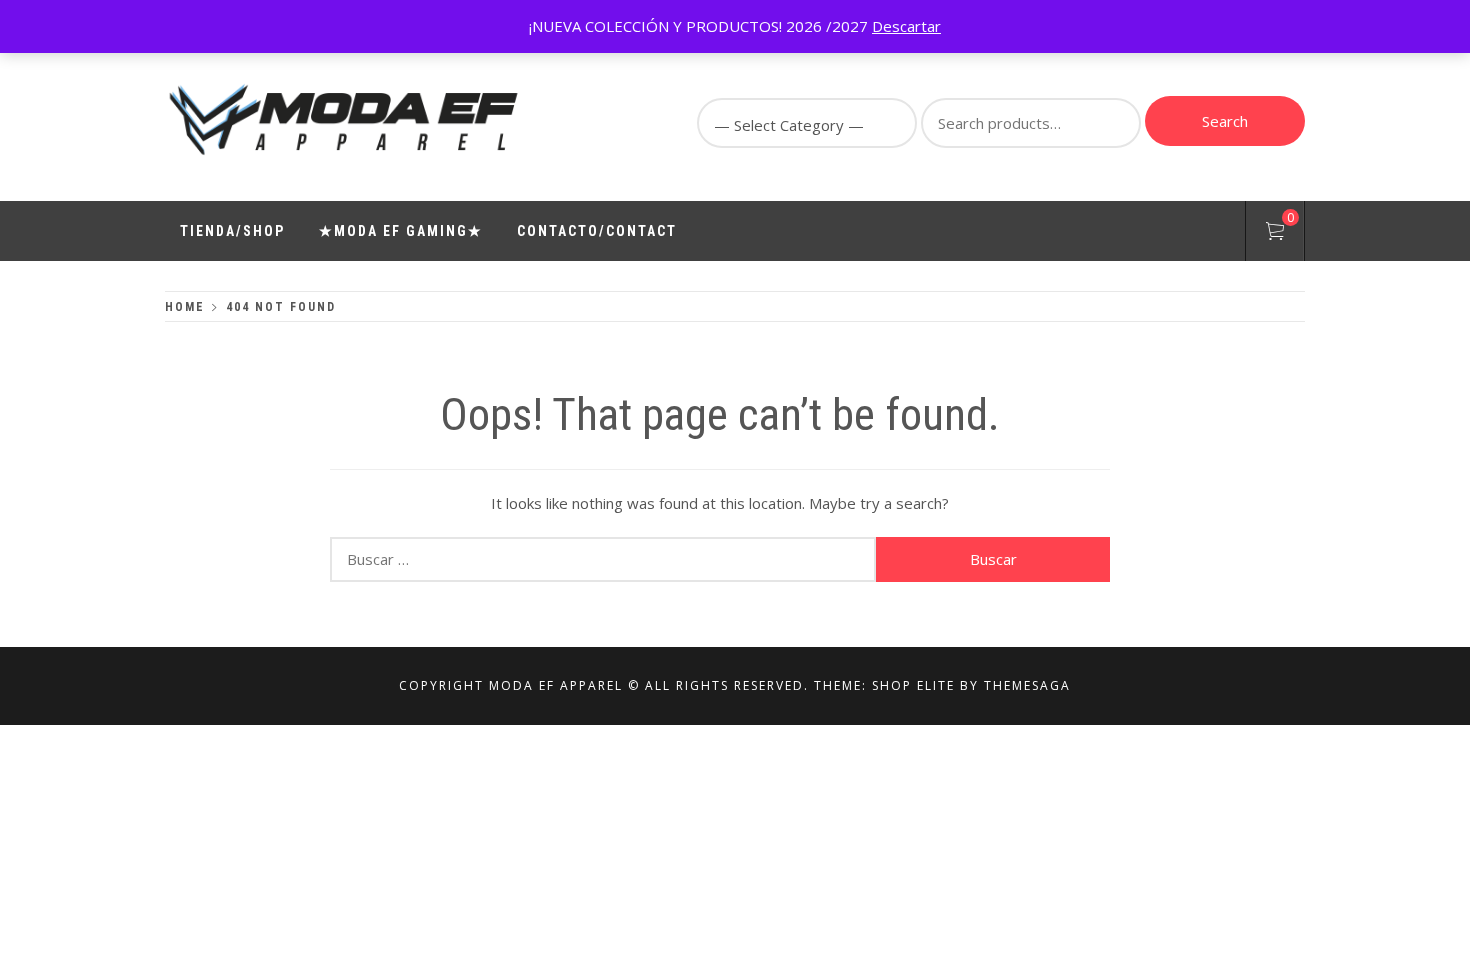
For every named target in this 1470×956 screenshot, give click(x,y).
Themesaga (1027, 685)
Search (1225, 121)
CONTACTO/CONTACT (597, 231)
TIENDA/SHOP (232, 231)
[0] (1275, 234)
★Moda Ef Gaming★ (401, 231)
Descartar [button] (906, 26)
